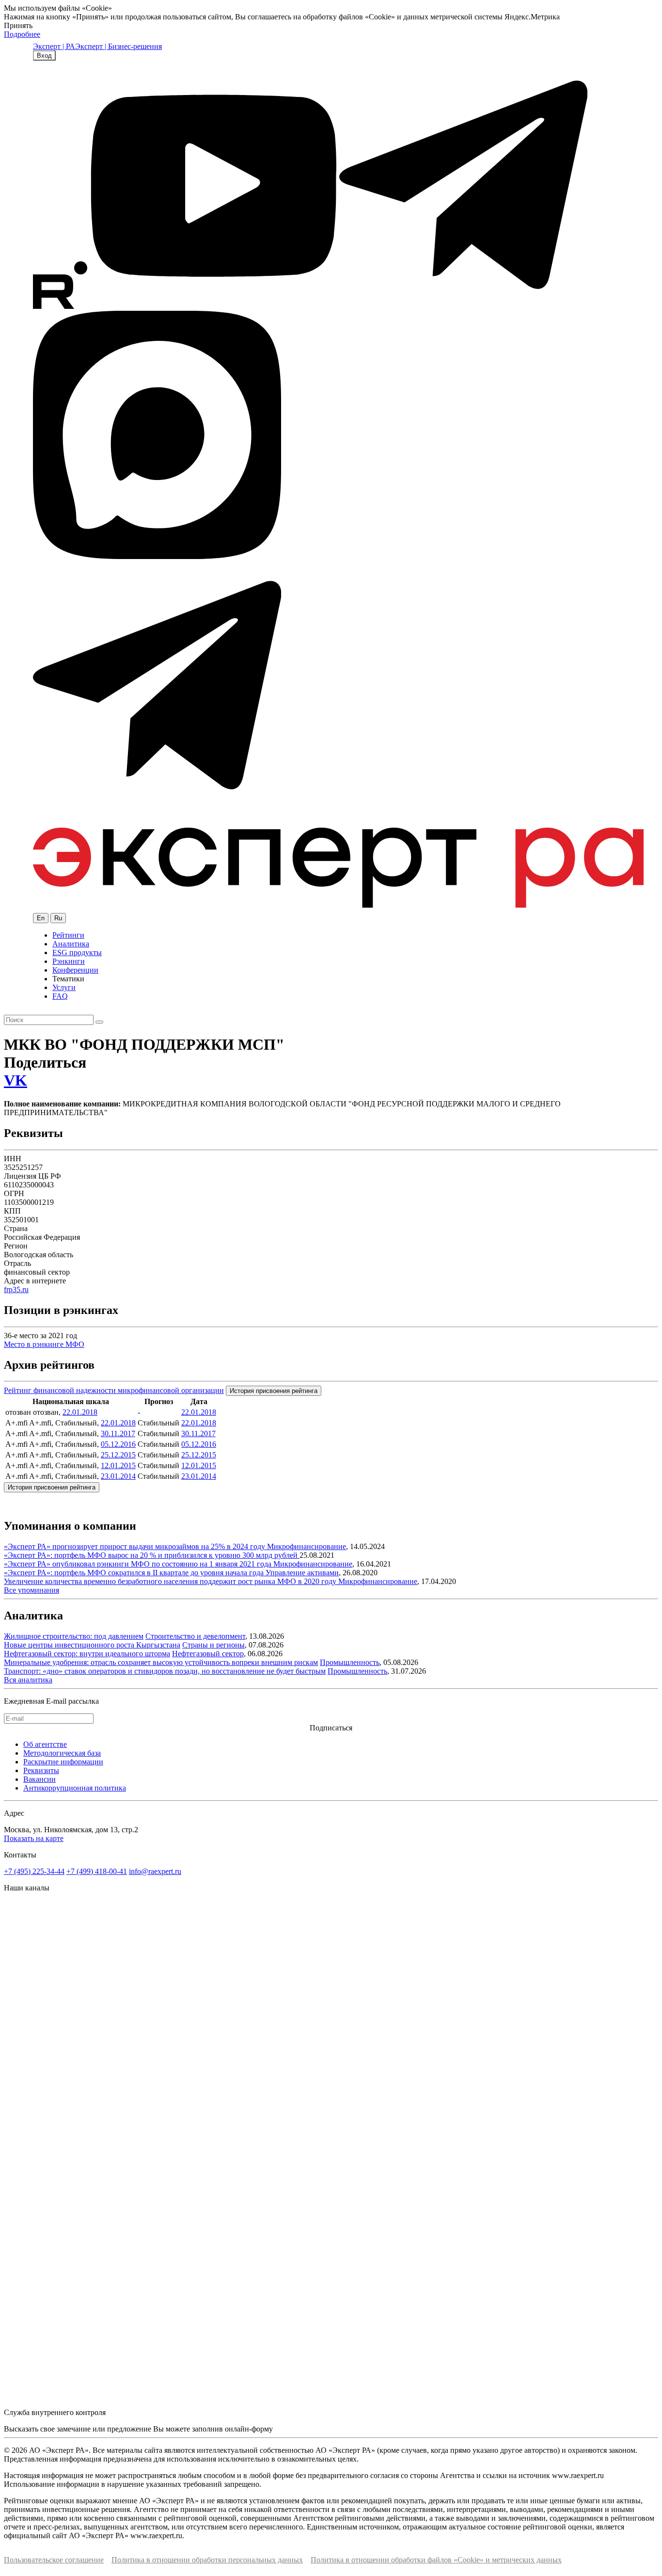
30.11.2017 (118, 1433)
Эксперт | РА (54, 46)
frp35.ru (16, 1289)
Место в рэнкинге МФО (44, 1344)
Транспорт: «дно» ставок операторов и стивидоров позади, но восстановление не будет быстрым (165, 1671)
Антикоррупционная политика (75, 1788)
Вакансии (39, 1779)
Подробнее (22, 34)
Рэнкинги (69, 961)
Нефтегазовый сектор (208, 1654)
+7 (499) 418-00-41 (97, 1871)
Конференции (75, 970)
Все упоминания (32, 1590)
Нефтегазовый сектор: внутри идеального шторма (87, 1654)
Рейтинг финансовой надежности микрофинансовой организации (114, 1390)
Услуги (64, 987)
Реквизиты (41, 1770)
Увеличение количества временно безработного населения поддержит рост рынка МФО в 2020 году (171, 1581)
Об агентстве (45, 1744)
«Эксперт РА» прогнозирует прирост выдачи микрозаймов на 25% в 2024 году (135, 1546)
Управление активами (302, 1573)
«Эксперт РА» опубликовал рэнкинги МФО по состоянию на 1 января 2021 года (139, 1564)
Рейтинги (68, 935)
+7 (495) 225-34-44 (34, 1871)
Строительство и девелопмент (195, 1636)
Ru (58, 918)
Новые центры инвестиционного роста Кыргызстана (92, 1645)
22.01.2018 (80, 1412)
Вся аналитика (28, 1680)
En (41, 918)
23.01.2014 (118, 1476)
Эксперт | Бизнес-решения (118, 46)
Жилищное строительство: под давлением (74, 1636)
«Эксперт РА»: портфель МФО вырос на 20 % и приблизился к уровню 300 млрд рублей (152, 1555)
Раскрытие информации (63, 1762)
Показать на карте (34, 1838)
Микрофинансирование (307, 1546)
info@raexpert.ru (155, 1871)
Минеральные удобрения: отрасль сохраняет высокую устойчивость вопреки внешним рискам (161, 1662)
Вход (44, 56)
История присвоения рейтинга (274, 1391)
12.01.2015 (118, 1465)
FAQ (60, 996)
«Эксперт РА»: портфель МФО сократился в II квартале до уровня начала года (135, 1573)
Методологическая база (62, 1753)
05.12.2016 (118, 1444)
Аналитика (71, 944)
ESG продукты (77, 952)
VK (16, 1080)
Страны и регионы (213, 1645)
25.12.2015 (118, 1455)
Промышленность (350, 1662)
